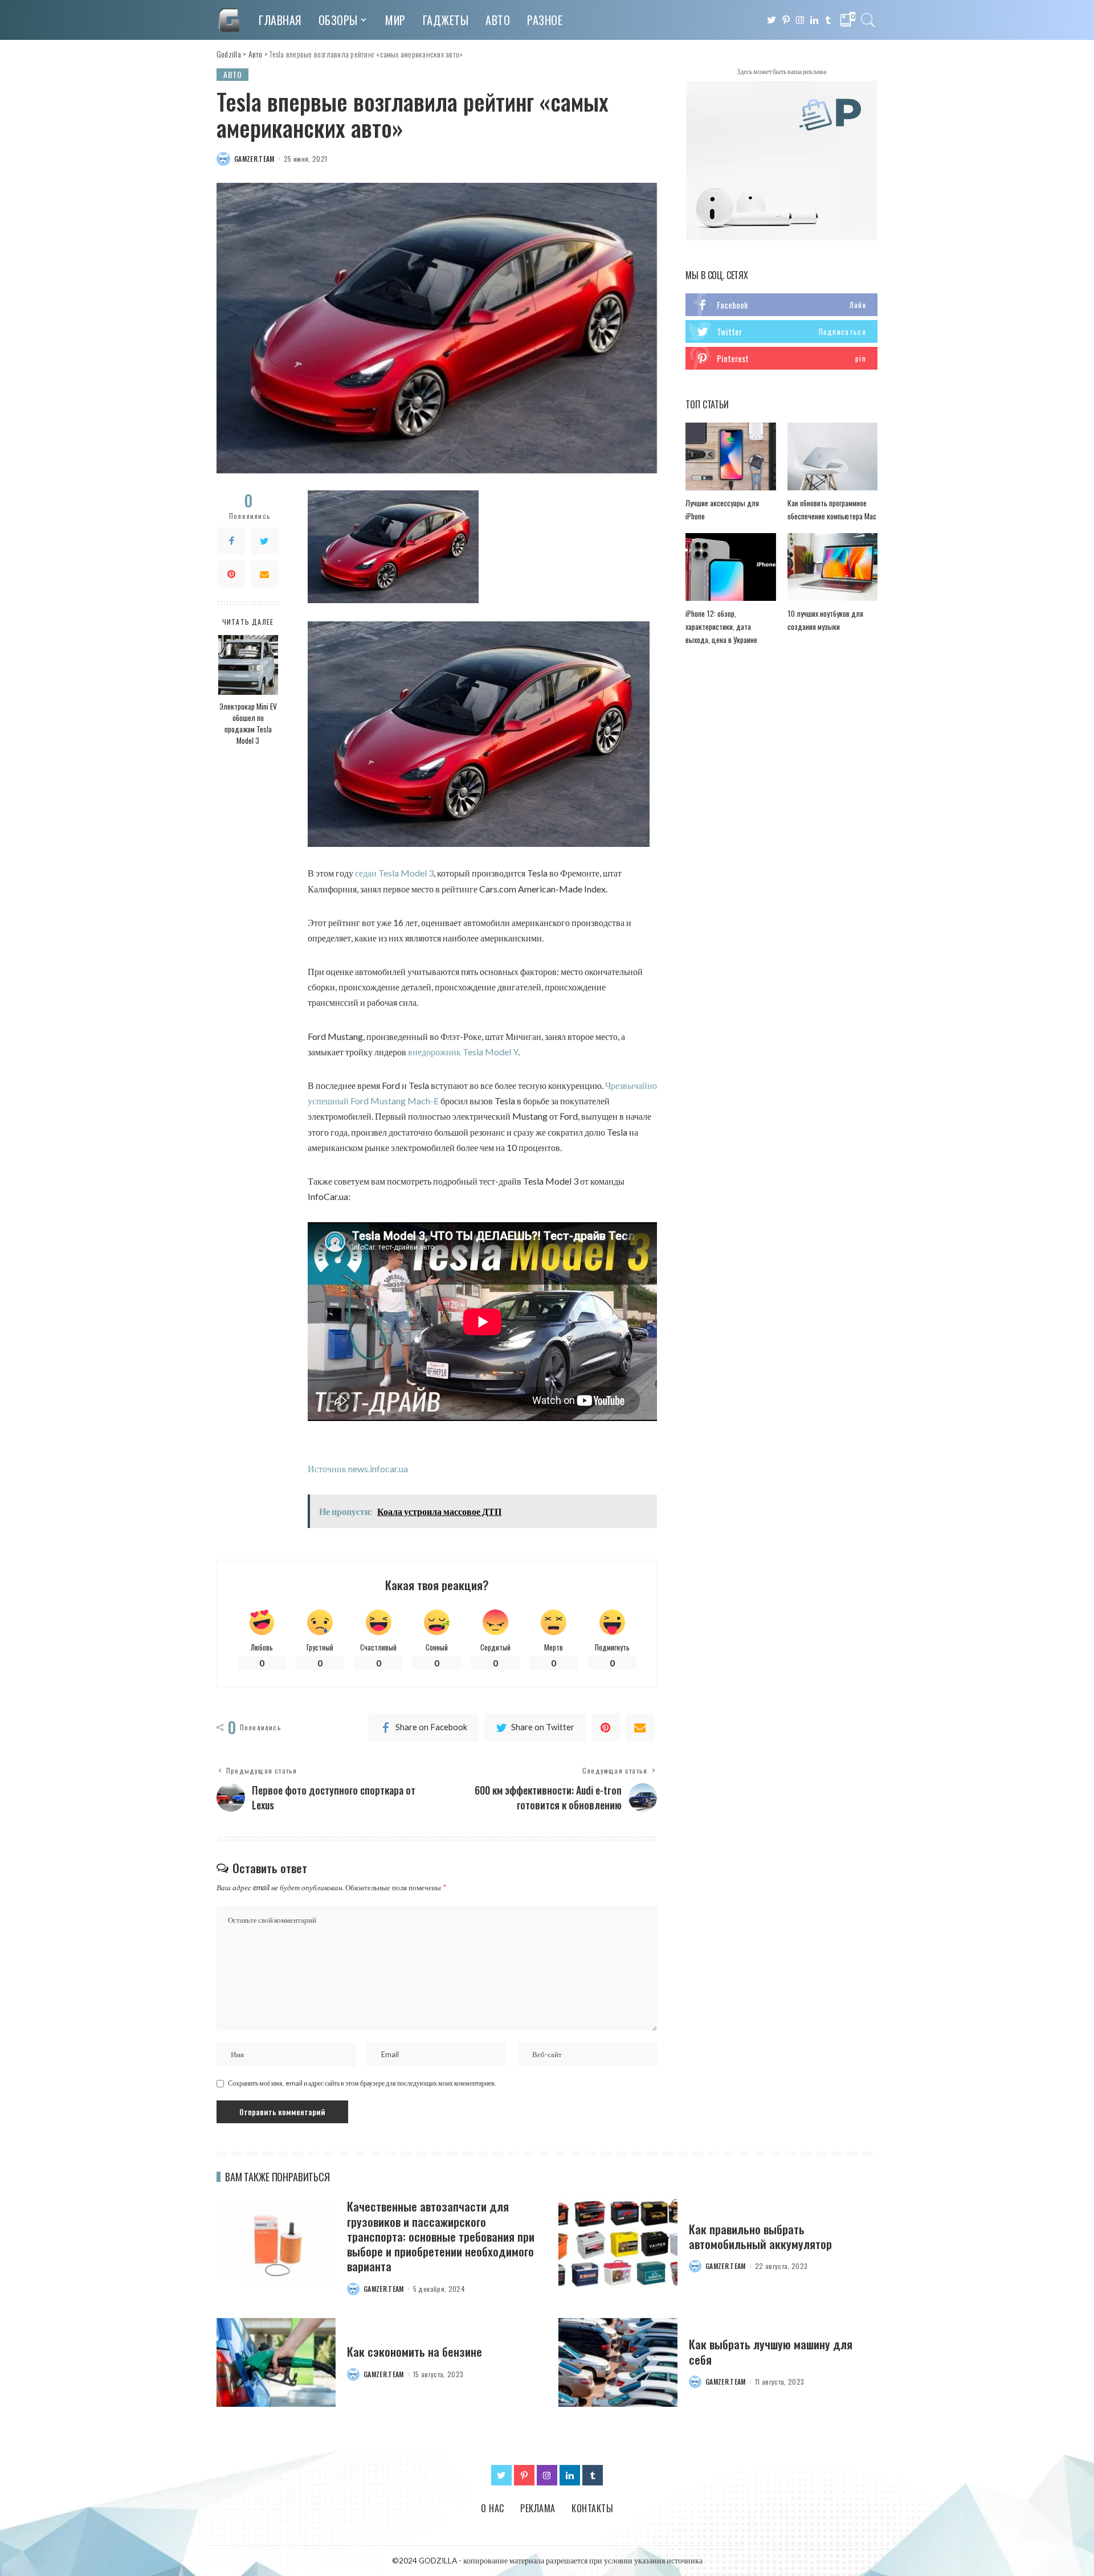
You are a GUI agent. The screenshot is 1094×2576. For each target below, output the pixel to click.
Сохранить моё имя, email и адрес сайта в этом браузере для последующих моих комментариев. (362, 2083)
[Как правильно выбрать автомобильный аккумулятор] (618, 2244)
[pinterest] (781, 358)
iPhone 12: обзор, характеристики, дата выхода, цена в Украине (721, 626)
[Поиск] (868, 20)
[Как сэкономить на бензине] (276, 2363)
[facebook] (781, 305)
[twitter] (781, 331)
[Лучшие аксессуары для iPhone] (730, 456)
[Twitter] (264, 542)
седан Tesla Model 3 (394, 873)
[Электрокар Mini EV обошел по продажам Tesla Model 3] (248, 665)
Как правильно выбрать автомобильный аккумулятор (760, 2236)
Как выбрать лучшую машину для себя (771, 2351)
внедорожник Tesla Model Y (463, 1052)
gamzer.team (254, 159)
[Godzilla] (229, 20)
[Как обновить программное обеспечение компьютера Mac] (832, 456)
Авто (232, 74)
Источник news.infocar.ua (358, 1469)
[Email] (264, 575)
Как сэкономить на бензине (415, 2351)
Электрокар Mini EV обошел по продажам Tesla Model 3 (248, 724)
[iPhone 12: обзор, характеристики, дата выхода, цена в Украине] (730, 567)
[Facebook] (231, 542)
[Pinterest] (231, 575)
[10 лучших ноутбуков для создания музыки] (832, 567)
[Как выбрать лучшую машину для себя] (618, 2363)
